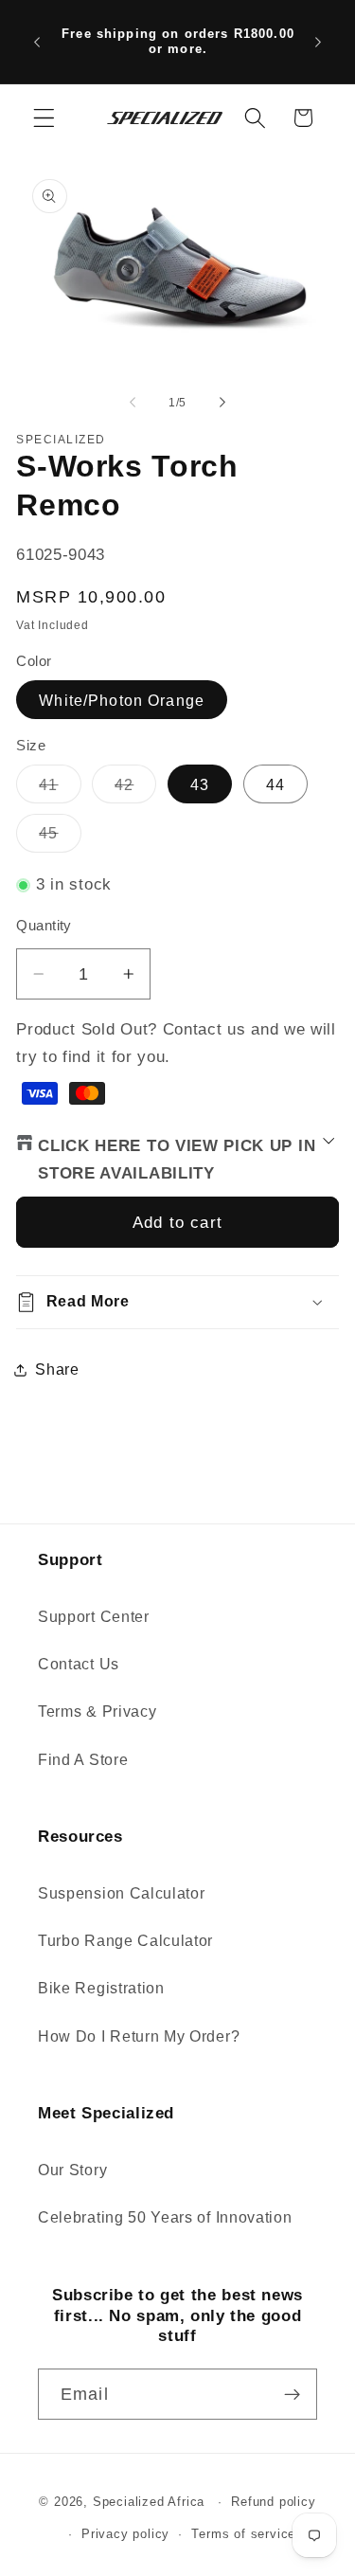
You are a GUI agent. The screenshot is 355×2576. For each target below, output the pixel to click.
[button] (44, 118)
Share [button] (57, 1369)
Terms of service (243, 2534)
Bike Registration (101, 1988)
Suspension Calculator (122, 1893)
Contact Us (79, 1664)
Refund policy (273, 2502)
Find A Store (83, 1759)
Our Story (72, 2170)
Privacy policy (125, 2534)
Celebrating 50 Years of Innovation (165, 2217)
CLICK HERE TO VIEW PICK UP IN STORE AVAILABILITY (177, 1159)
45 (60, 838)
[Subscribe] (292, 2394)
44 (275, 784)
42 (135, 789)
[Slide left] (133, 403)
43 (200, 784)
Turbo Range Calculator (125, 1940)
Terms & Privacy (97, 1711)
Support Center (94, 1616)
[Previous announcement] (37, 42)
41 (60, 789)
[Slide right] (222, 403)
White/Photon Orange (122, 700)
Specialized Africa (151, 2502)
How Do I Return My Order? (139, 2036)
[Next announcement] (318, 42)
